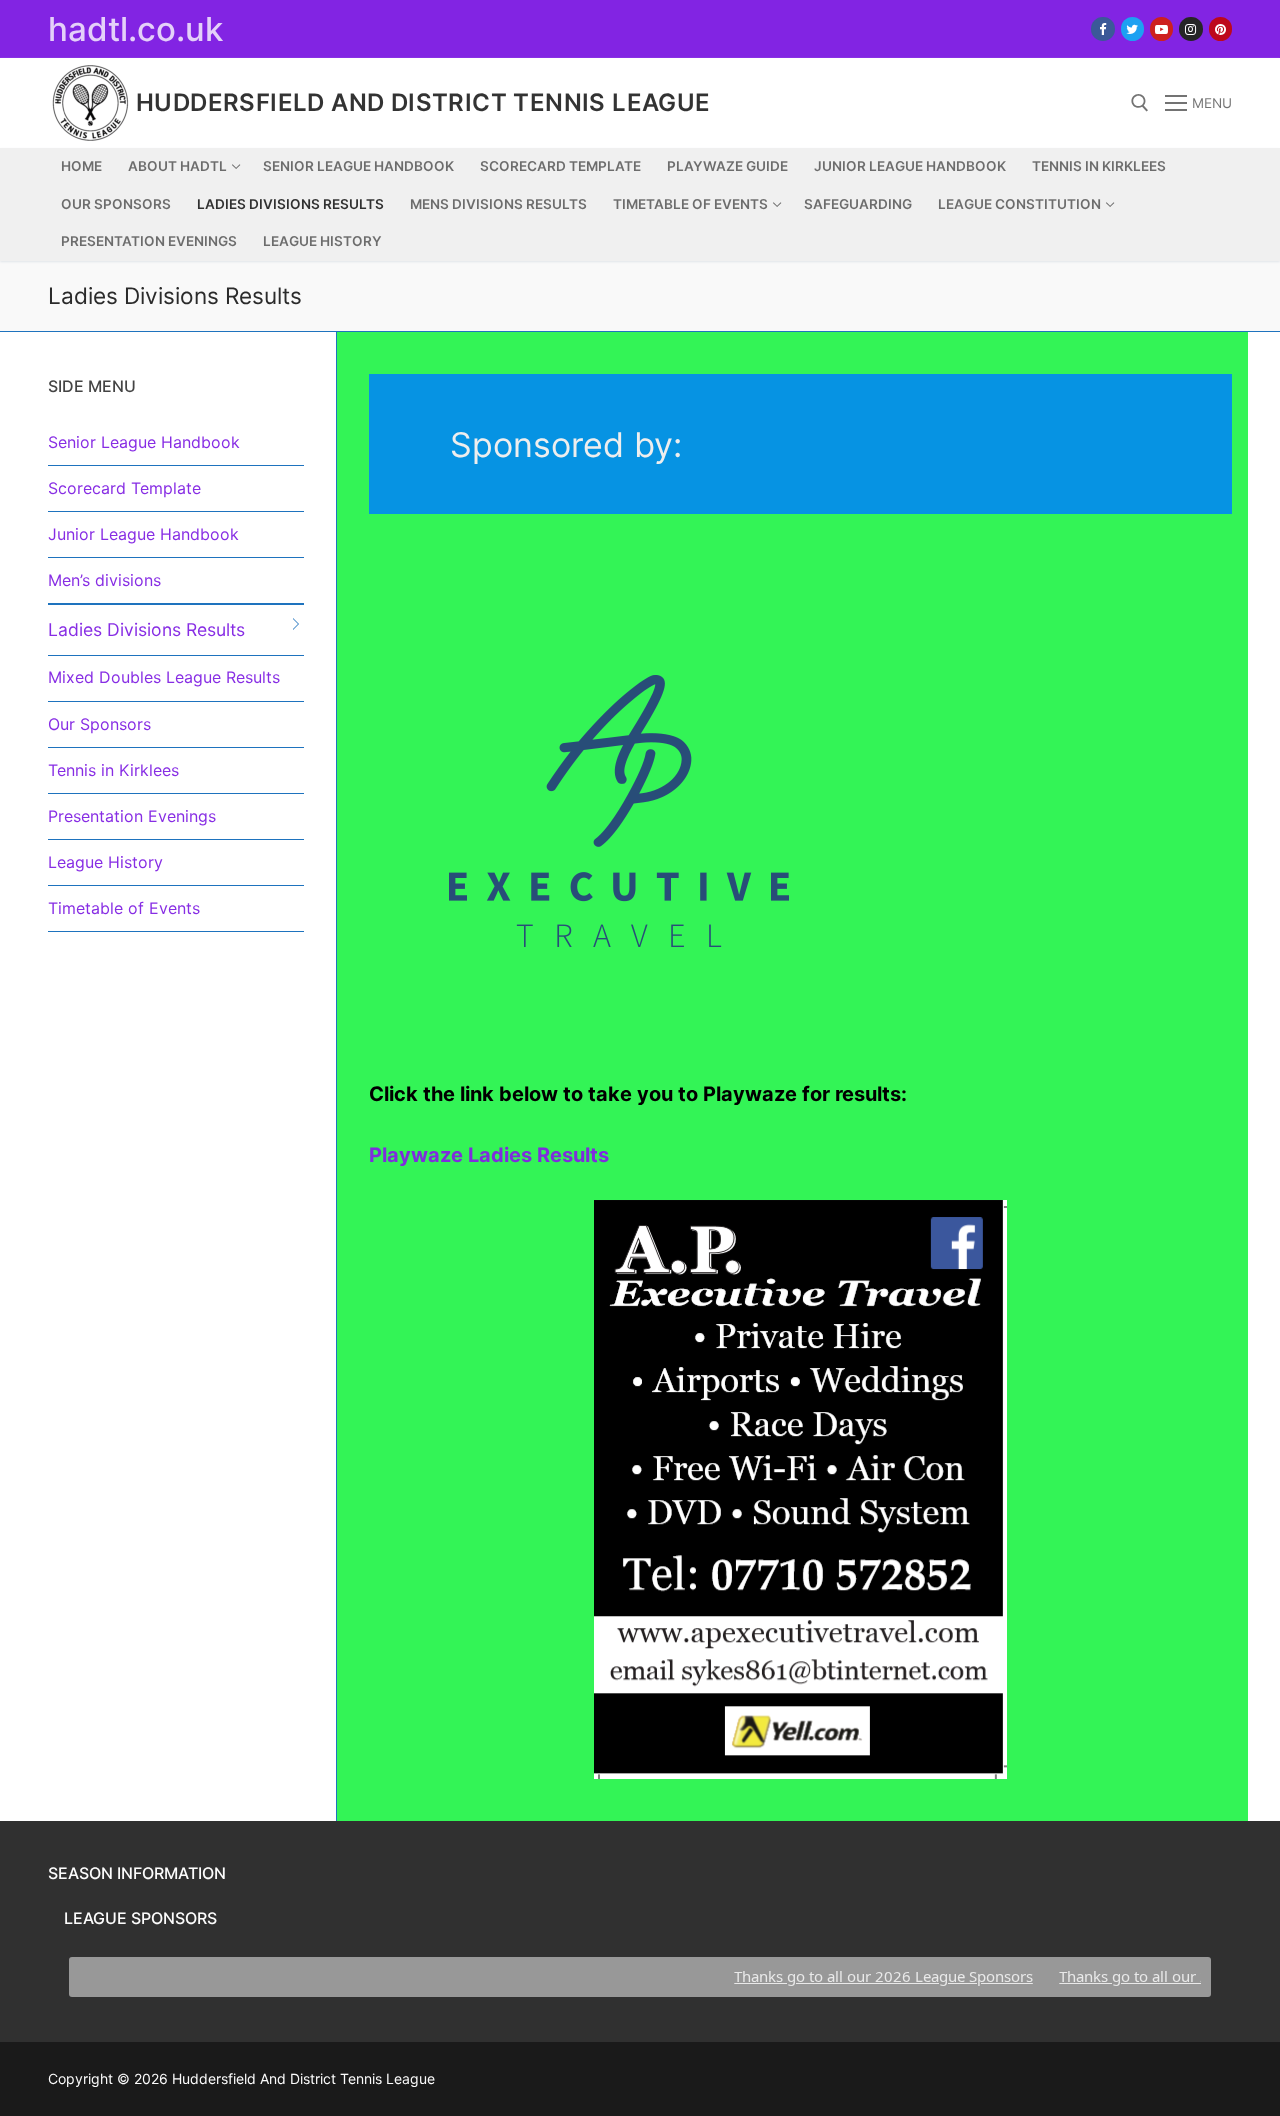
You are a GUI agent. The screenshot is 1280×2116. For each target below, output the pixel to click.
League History (105, 862)
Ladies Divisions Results (146, 629)
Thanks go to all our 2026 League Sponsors (854, 1976)
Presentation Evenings (132, 816)
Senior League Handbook (144, 442)
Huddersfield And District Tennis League (423, 102)
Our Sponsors (99, 724)
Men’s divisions (104, 580)
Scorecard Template (124, 488)
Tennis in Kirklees (113, 770)
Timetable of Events (124, 908)
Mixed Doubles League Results (164, 677)
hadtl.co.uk (135, 29)
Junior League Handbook (143, 534)
